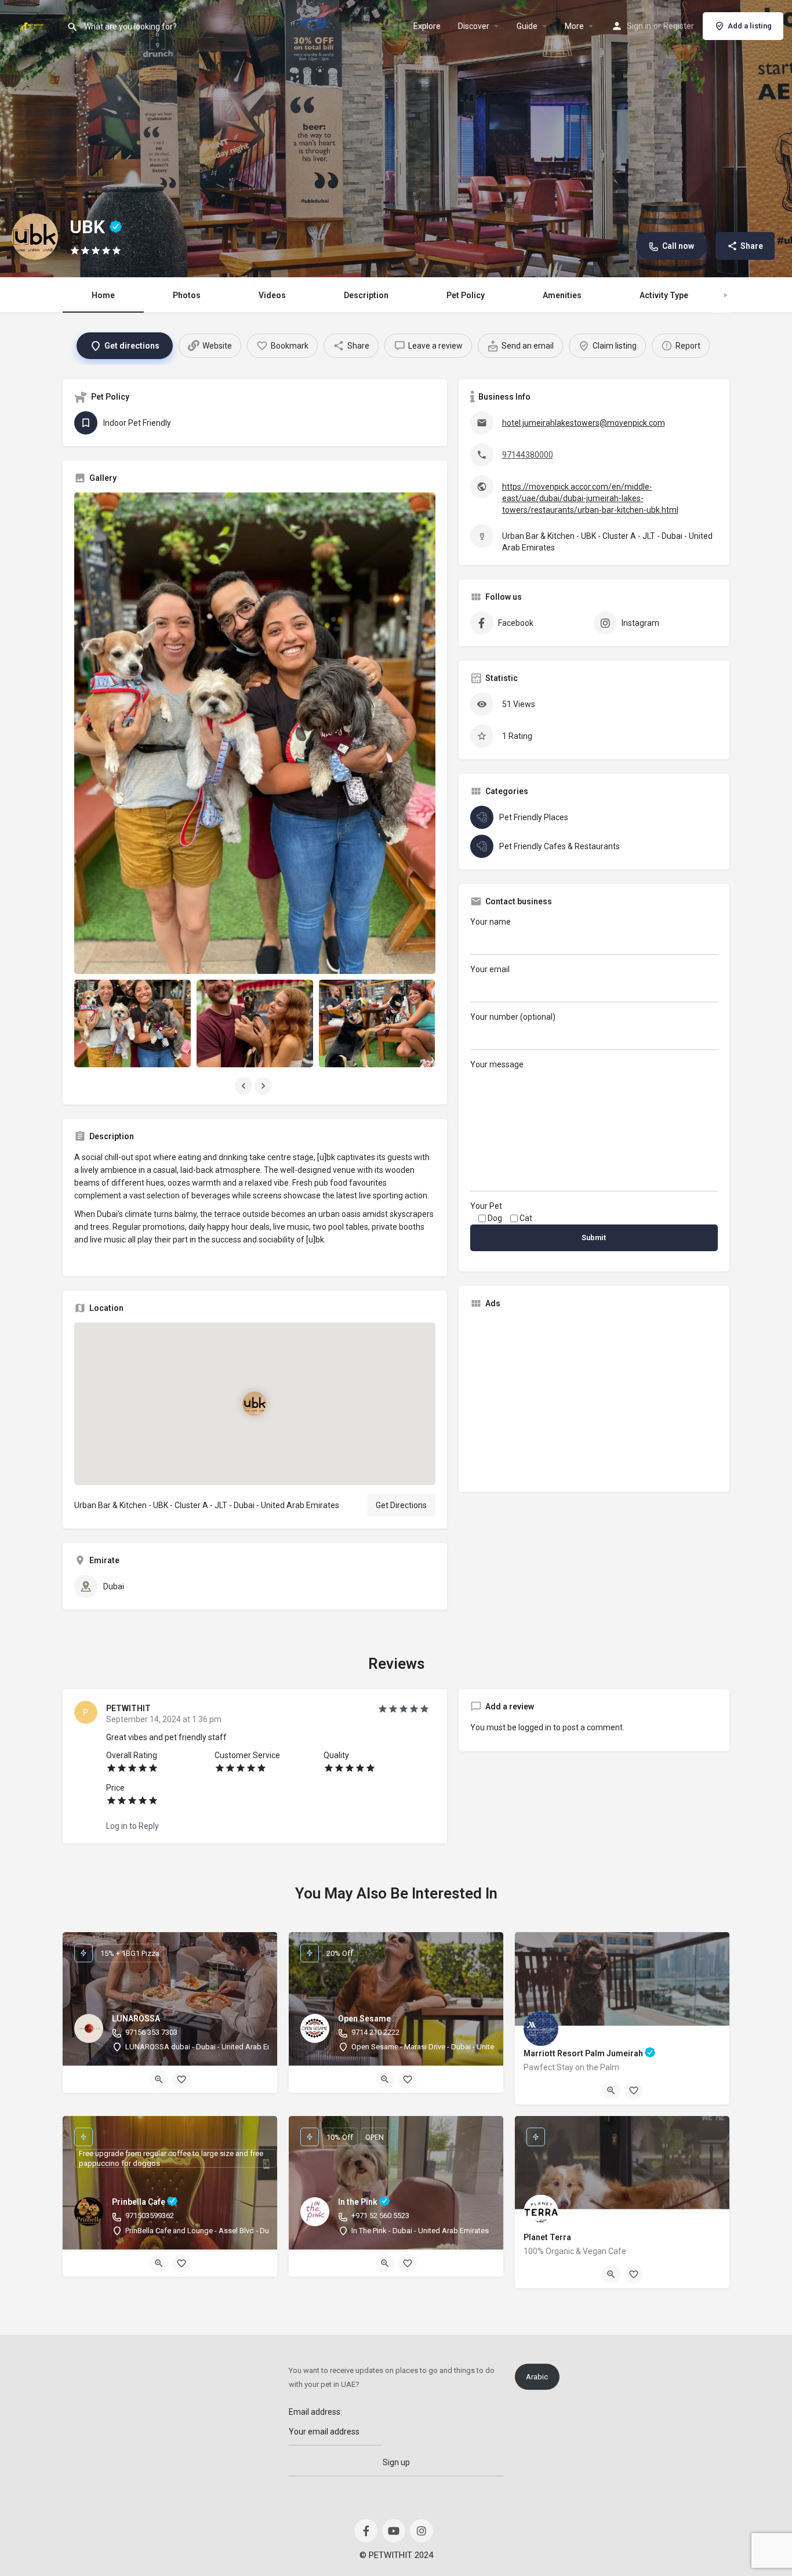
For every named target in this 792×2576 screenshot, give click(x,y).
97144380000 (528, 455)
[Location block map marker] (255, 1403)
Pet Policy (466, 295)
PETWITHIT (128, 1708)
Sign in (639, 26)
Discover (474, 26)
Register (679, 26)
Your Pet (486, 1206)
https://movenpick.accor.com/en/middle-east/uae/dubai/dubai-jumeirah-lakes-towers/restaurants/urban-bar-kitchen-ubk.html (590, 498)
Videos (272, 295)
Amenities (562, 295)
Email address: (315, 2412)
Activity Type (664, 295)
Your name (491, 922)
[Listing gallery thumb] (255, 733)
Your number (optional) (513, 1017)
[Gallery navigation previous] (245, 1086)
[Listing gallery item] (132, 1023)
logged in (535, 1727)
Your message (497, 1064)
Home (103, 295)
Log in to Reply (132, 1826)
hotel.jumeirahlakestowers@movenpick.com (584, 423)
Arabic (537, 2377)
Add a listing (750, 26)
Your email (490, 969)
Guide (527, 26)
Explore (427, 26)
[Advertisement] (594, 1399)
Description (366, 295)
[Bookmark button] (181, 2079)
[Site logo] (33, 25)
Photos (187, 295)
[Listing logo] (35, 237)
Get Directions (401, 1505)
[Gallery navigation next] (264, 1086)
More (574, 26)
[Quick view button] (159, 2079)
